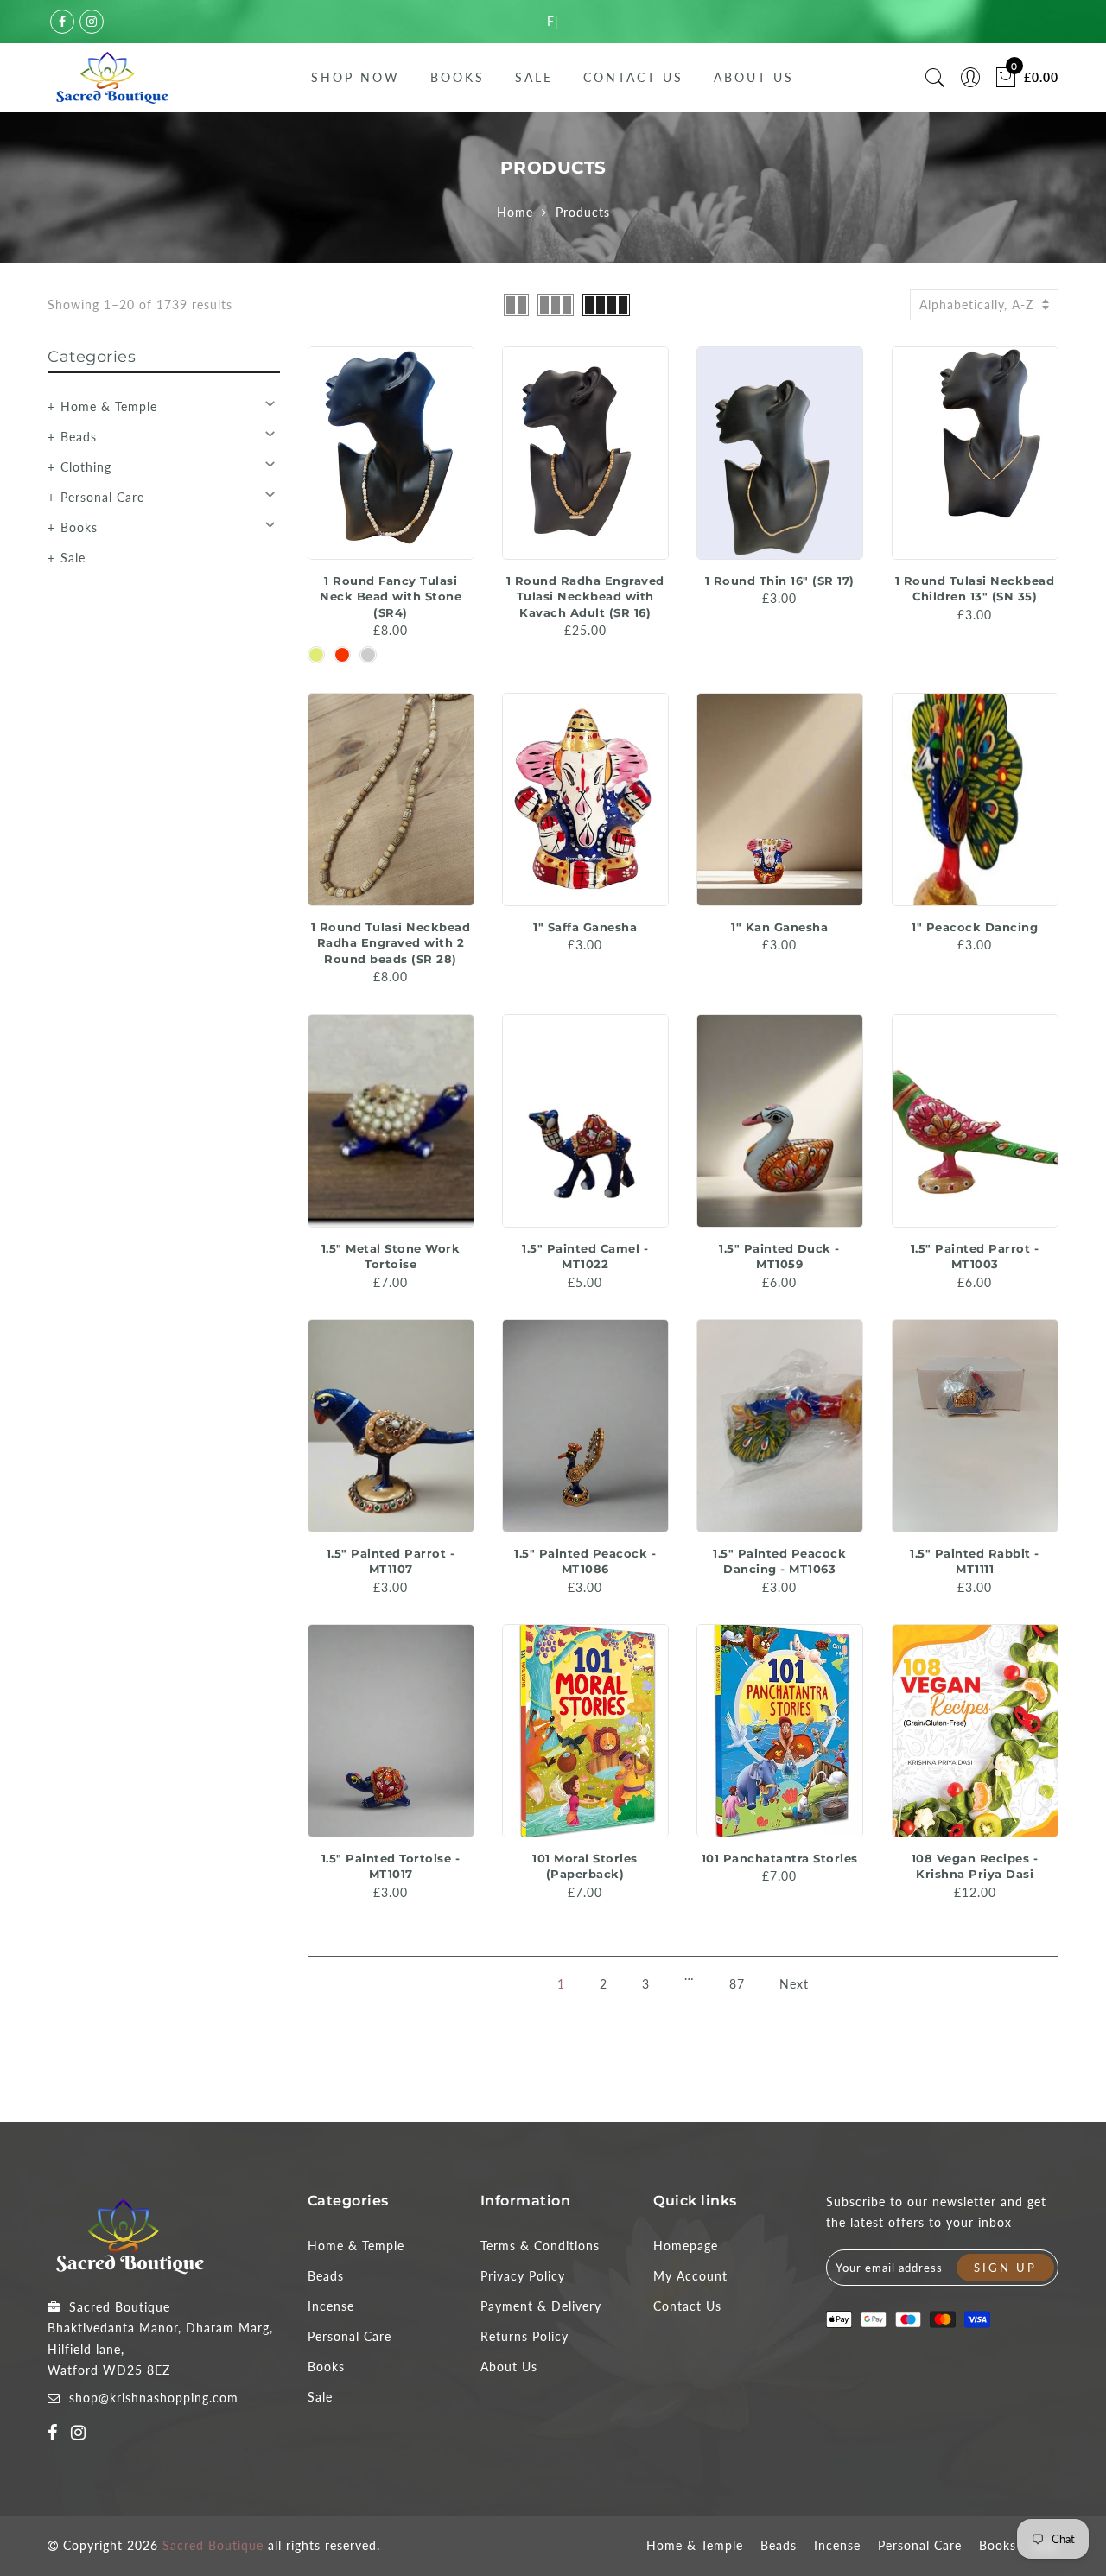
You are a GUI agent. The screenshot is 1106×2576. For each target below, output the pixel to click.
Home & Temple (109, 406)
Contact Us (633, 77)
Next (794, 1984)
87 (737, 1984)
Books (458, 77)
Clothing (86, 467)
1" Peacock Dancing (975, 927)
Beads (79, 437)
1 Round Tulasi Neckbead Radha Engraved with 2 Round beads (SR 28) (391, 943)
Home (515, 212)
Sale (534, 77)
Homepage (686, 2246)
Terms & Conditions (540, 2246)
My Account (690, 2276)
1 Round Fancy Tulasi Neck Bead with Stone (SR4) (391, 596)
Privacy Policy (523, 2276)
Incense (331, 2306)
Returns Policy (524, 2336)
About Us (754, 77)
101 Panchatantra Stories (780, 1858)
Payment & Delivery (541, 2306)
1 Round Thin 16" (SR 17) (780, 581)
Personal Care (102, 497)
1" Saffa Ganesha (585, 927)
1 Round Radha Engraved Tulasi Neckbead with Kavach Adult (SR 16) (585, 596)
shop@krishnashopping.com (154, 2398)
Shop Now (356, 77)
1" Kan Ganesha (779, 927)
